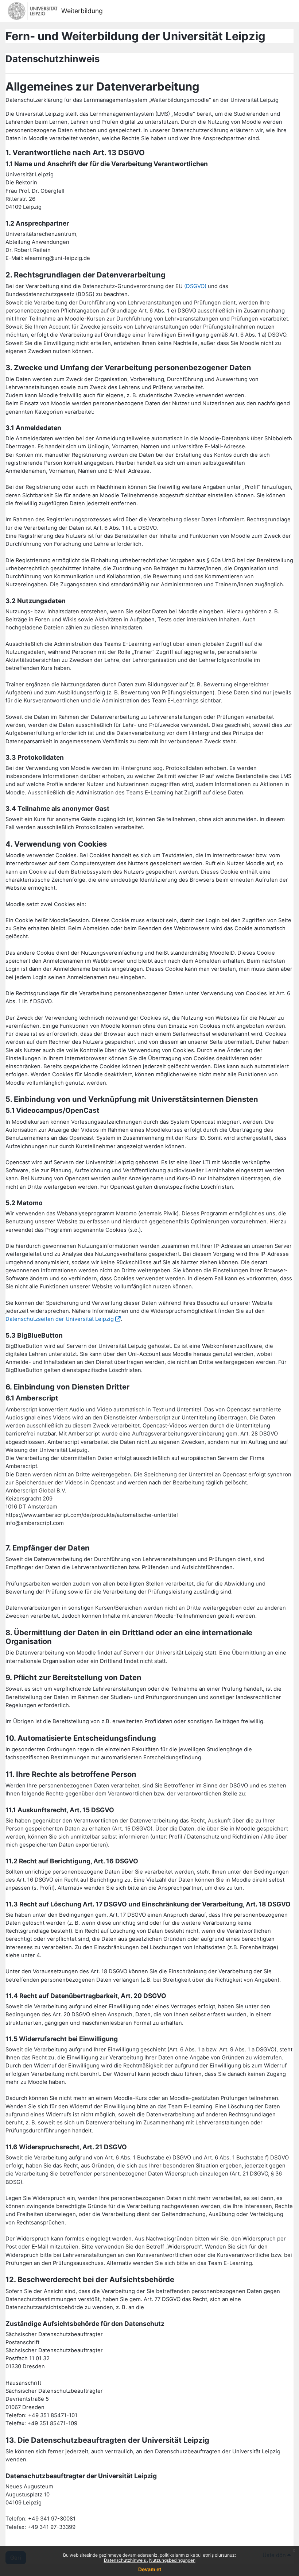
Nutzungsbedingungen (172, 2560)
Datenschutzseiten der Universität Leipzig (60, 1319)
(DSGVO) (195, 286)
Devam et (150, 2569)
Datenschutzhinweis (125, 2560)
